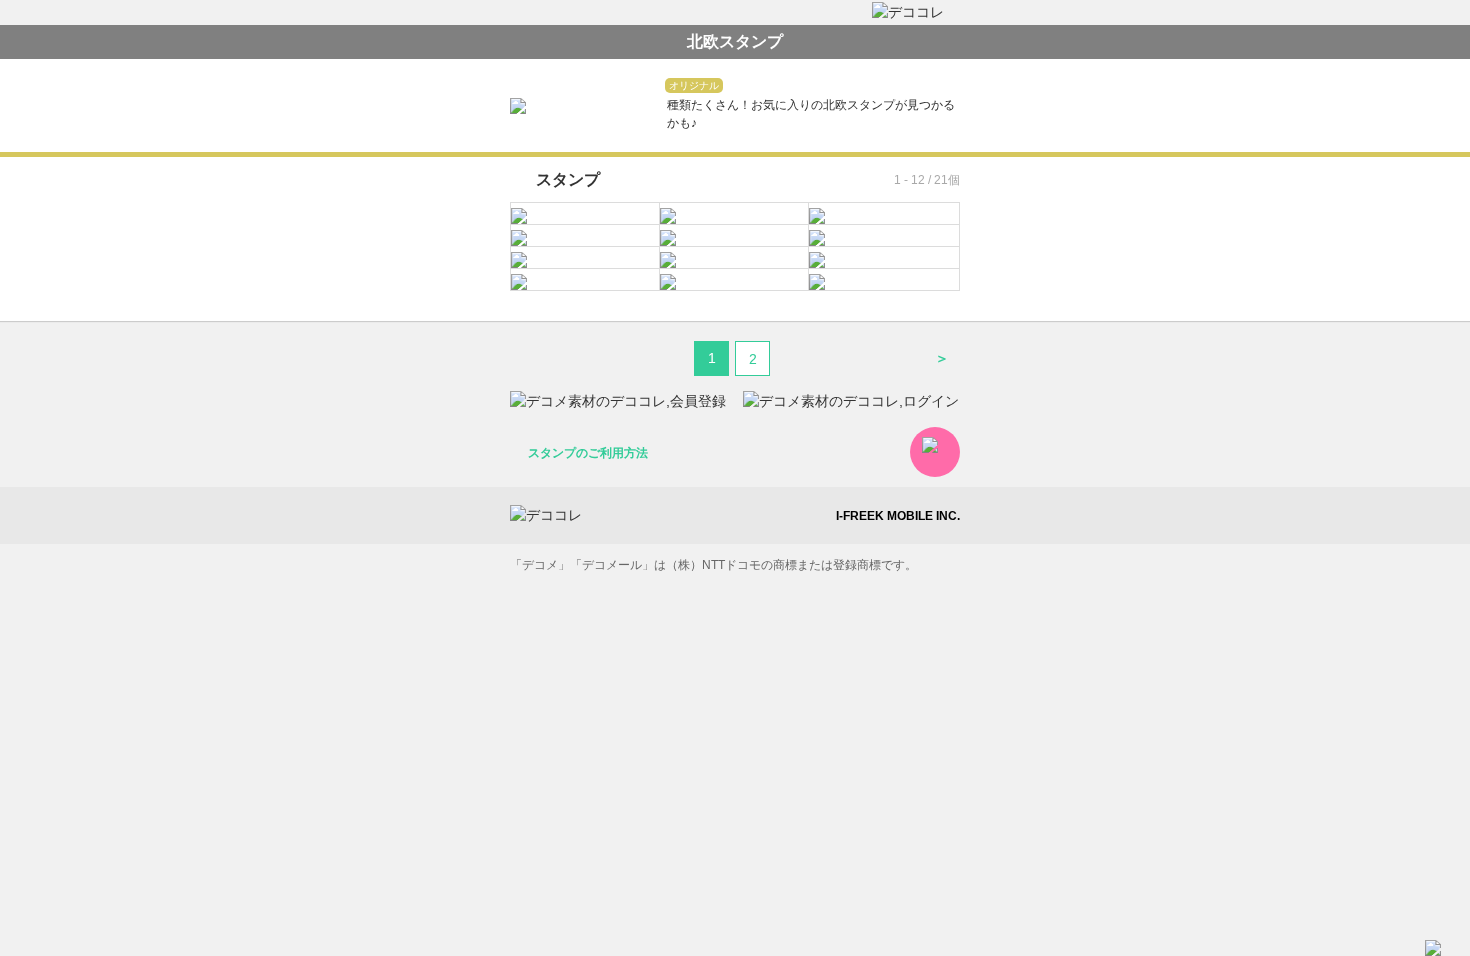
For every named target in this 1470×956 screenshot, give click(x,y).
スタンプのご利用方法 (588, 453)
